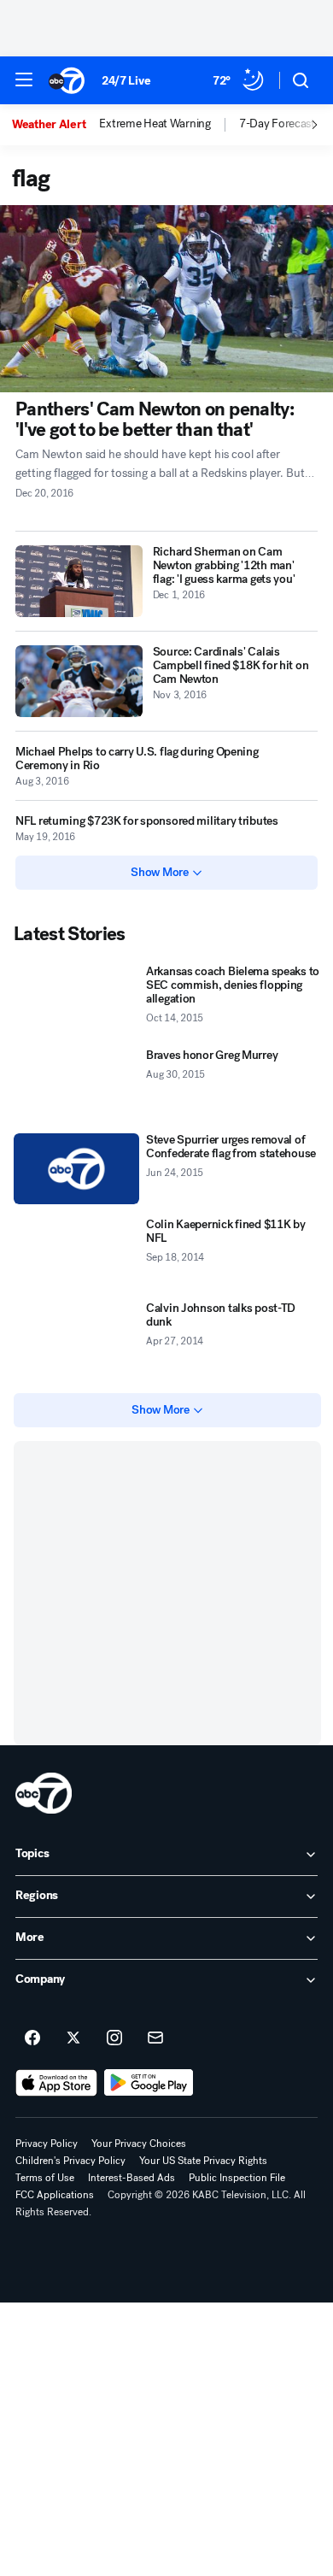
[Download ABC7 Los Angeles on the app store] (56, 2083)
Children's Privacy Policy (70, 2161)
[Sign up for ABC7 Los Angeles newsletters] (155, 2038)
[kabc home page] (44, 1793)
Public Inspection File (237, 2178)
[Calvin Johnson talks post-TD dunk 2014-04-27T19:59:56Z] (76, 1337)
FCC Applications (55, 2195)
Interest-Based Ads (131, 2178)
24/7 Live (126, 81)
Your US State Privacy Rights (203, 2161)
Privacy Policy (47, 2144)
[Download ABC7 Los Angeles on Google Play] (149, 2083)
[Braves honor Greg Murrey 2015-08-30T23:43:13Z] (76, 1084)
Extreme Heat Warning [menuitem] (155, 124)
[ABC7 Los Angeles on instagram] (114, 2038)
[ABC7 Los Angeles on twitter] (73, 2038)
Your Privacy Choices (139, 2144)
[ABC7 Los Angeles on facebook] (32, 2038)
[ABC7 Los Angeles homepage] (67, 80)
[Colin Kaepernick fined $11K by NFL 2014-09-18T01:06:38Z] (76, 1253)
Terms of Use (45, 2178)
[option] (55, 125)
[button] (24, 79)
